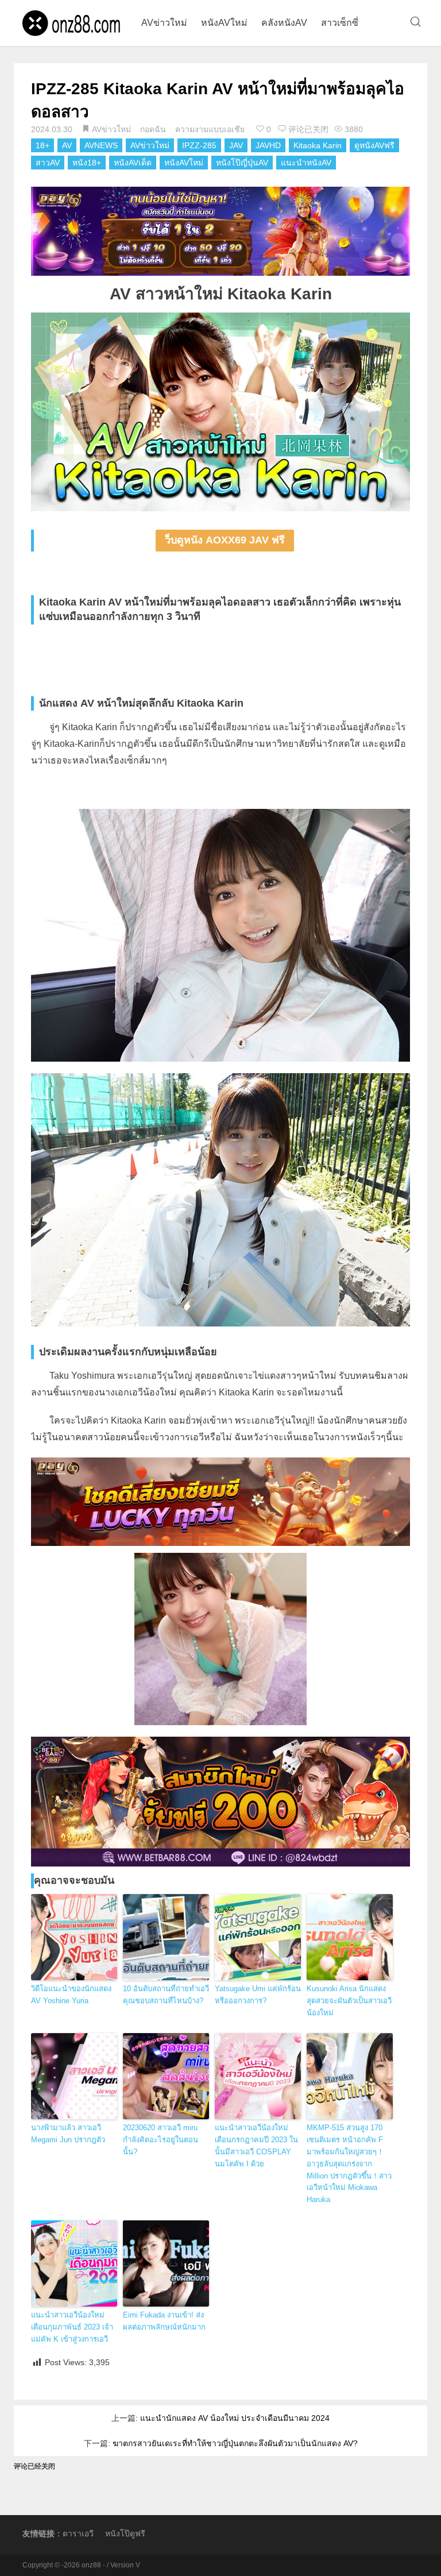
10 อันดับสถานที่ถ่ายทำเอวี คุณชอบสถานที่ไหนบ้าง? (166, 1995)
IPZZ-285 (199, 145)
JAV (236, 145)
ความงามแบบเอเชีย (210, 129)
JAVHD (268, 145)
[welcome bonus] (220, 231)
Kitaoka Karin (318, 145)
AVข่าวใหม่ (164, 23)
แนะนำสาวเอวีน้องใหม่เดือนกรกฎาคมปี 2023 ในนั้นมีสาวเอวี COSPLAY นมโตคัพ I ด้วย (256, 2145)
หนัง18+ (87, 163)
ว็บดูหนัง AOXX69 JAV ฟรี (225, 540)
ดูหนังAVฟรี (374, 145)
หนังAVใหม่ (224, 23)
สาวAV (48, 163)
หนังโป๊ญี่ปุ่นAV (242, 163)
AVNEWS (101, 145)
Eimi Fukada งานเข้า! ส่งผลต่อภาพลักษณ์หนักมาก (164, 2321)
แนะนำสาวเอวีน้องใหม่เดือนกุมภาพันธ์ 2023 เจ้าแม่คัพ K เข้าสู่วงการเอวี (72, 2327)
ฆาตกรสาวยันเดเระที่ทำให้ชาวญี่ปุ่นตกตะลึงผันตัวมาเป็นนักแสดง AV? (235, 2443)
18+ (42, 145)
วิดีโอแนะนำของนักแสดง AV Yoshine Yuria (71, 1995)
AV (67, 145)
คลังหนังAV (284, 23)
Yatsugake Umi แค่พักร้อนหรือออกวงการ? (258, 1995)
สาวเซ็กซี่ (340, 23)
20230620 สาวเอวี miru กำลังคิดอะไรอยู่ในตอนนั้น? (160, 2140)
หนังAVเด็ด (133, 163)
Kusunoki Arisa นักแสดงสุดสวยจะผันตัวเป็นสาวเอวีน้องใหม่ (349, 2001)
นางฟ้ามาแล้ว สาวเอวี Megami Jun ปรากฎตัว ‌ (69, 2134)
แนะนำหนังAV (306, 163)
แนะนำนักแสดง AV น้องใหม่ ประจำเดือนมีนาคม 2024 (235, 2418)
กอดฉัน (153, 129)
